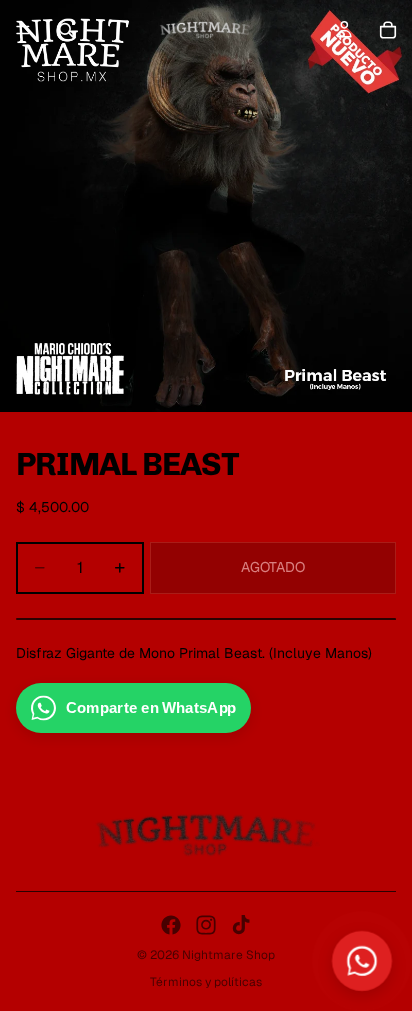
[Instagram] (206, 925)
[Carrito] (388, 30)
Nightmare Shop (228, 955)
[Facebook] (171, 925)
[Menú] (23, 30)
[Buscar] (66, 30)
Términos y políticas (206, 982)
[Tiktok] (241, 925)
